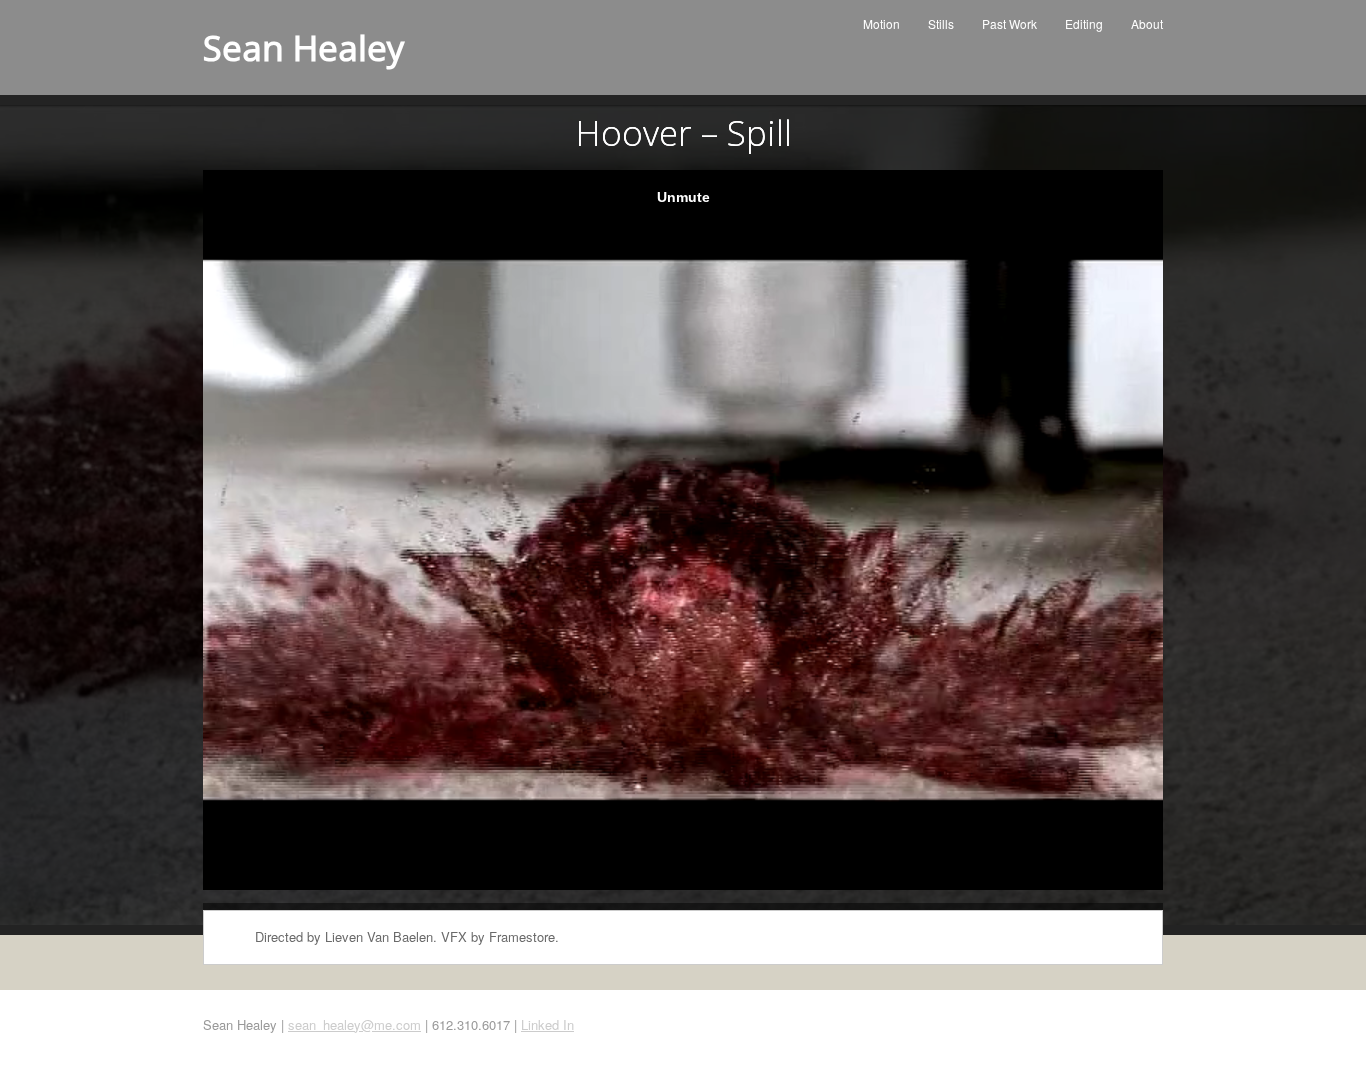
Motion (881, 23)
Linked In (547, 1024)
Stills (941, 23)
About (1147, 23)
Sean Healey (304, 47)
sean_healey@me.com (354, 1024)
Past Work (1009, 23)
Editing (1084, 23)
